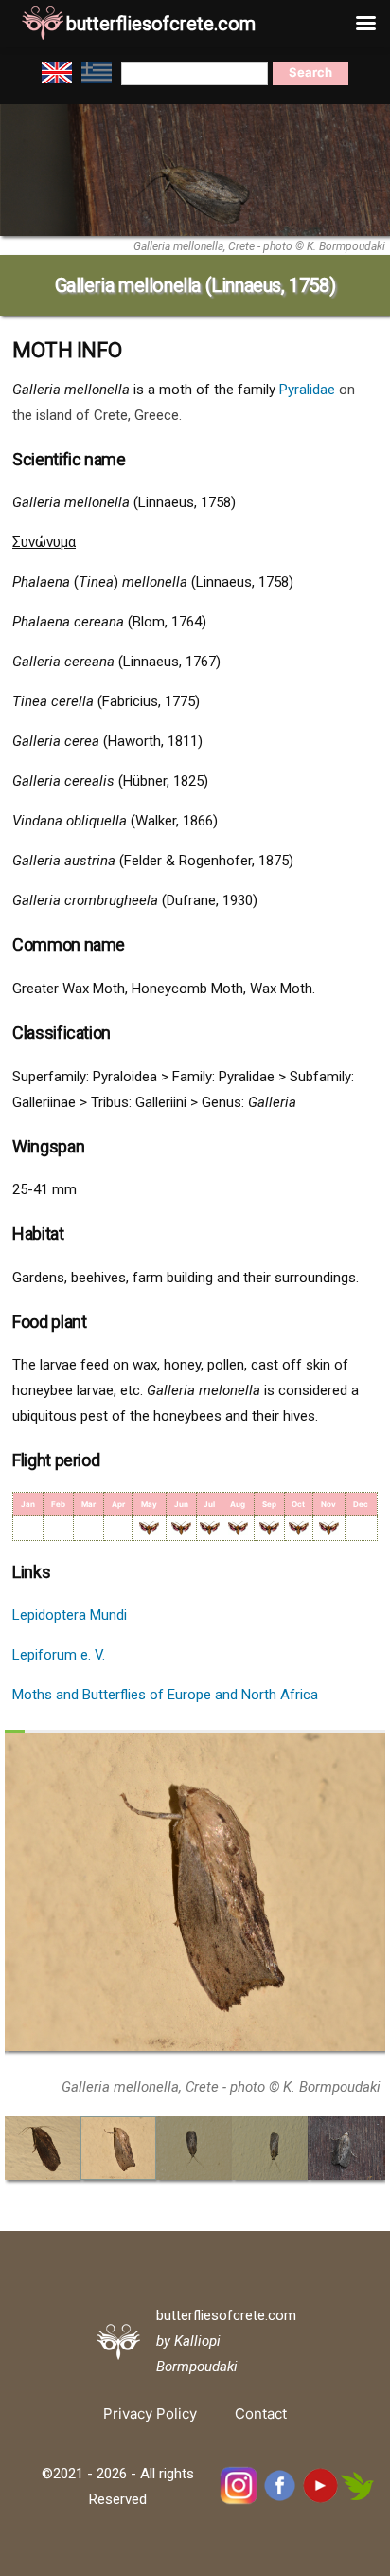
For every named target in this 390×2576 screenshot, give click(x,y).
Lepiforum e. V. (59, 1655)
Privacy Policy (150, 2413)
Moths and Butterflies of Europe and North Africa (165, 1695)
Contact (261, 2413)
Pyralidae (307, 390)
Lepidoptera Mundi (70, 1615)
